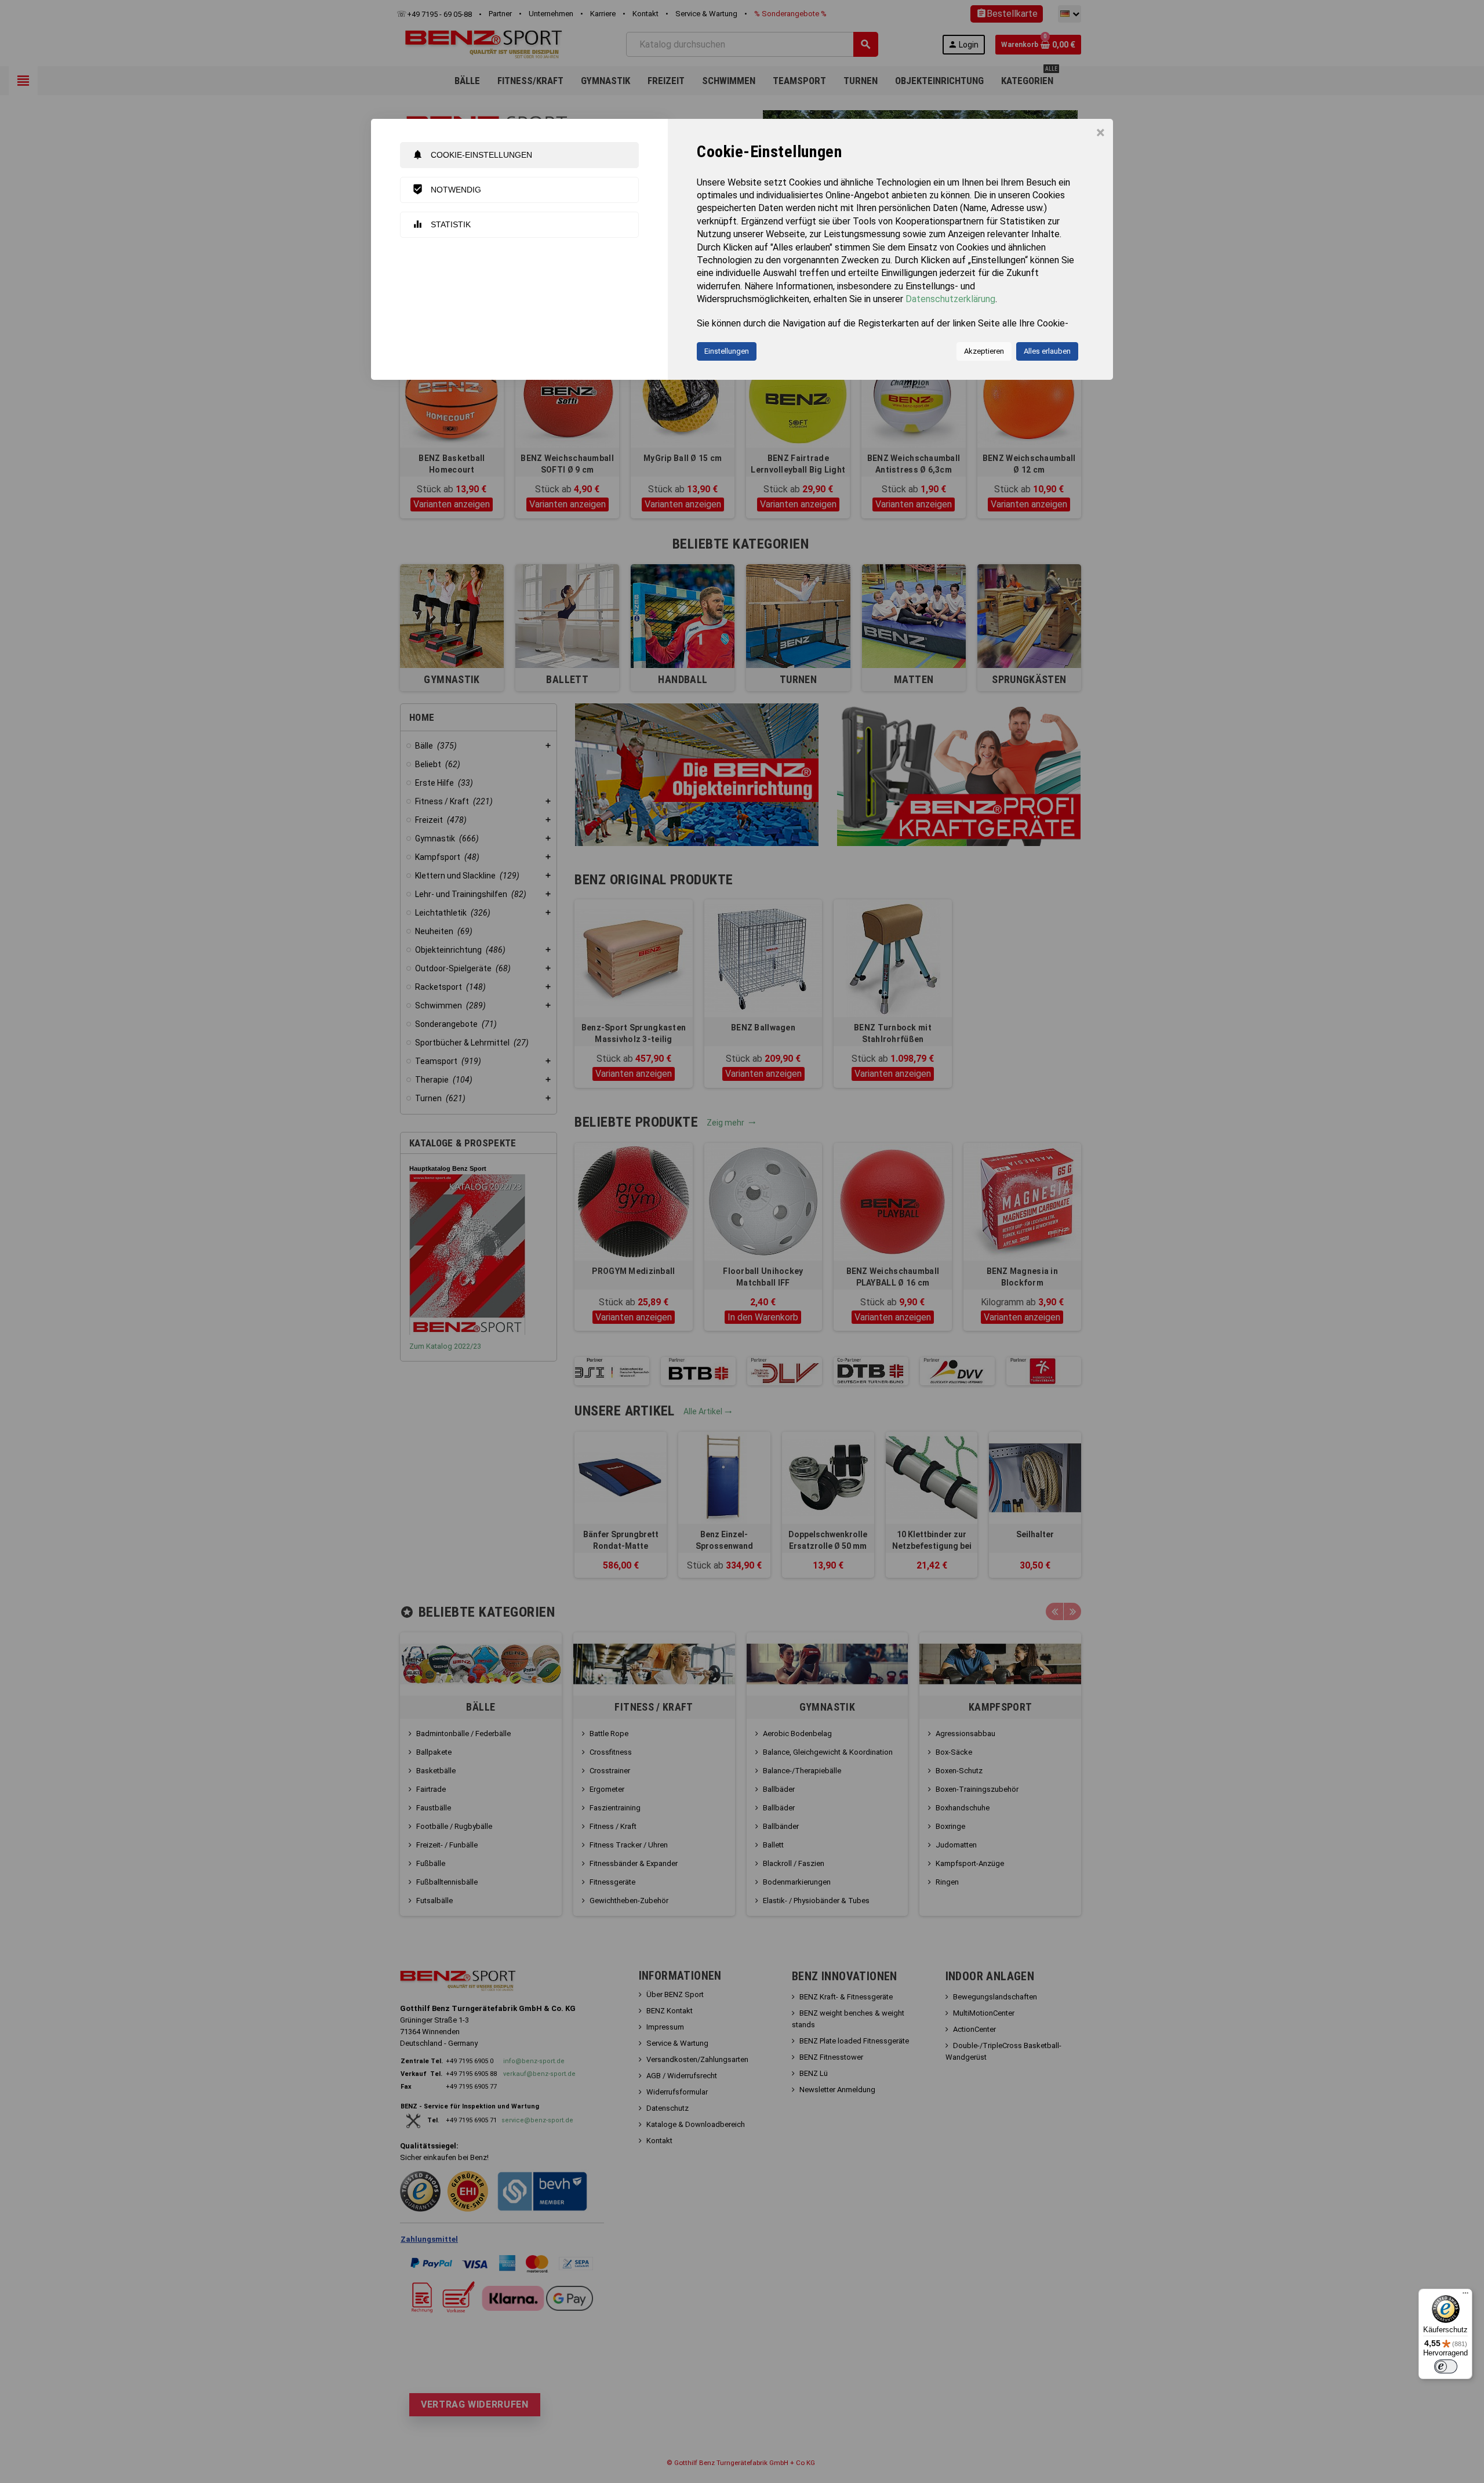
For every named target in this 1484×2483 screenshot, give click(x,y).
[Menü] (1465, 2296)
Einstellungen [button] (727, 351)
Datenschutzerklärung (950, 299)
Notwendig (447, 189)
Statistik (441, 224)
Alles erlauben (1047, 351)
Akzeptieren (984, 351)
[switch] (1446, 2366)
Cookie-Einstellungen (472, 155)
